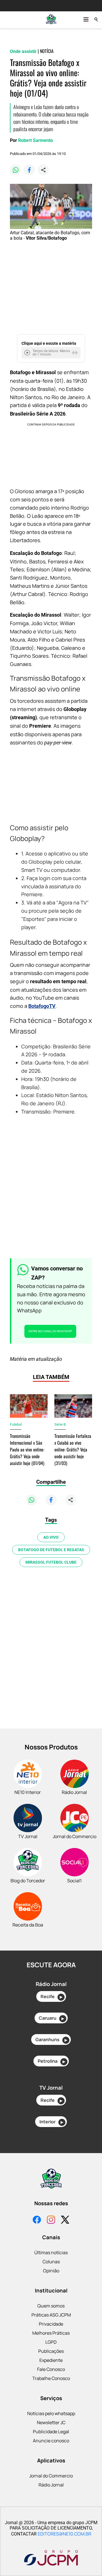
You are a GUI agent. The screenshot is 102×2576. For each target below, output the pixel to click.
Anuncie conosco (51, 2441)
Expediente (51, 2360)
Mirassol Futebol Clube (51, 1562)
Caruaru (51, 2018)
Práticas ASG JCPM (51, 2315)
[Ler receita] (28, 353)
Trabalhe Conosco (51, 2378)
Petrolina (51, 2061)
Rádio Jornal (51, 2485)
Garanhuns (51, 2039)
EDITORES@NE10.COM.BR (64, 2534)
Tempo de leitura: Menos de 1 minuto (51, 353)
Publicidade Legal (51, 2432)
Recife (51, 1996)
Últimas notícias (51, 2253)
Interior (51, 2122)
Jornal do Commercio (51, 2476)
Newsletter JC (51, 2422)
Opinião (51, 2271)
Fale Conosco (51, 2369)
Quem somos (51, 2306)
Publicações (51, 2351)
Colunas (51, 2262)
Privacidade (51, 2324)
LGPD (51, 2342)
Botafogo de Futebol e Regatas (51, 1550)
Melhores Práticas (51, 2333)
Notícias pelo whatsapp (51, 2413)
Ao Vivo (51, 1537)
